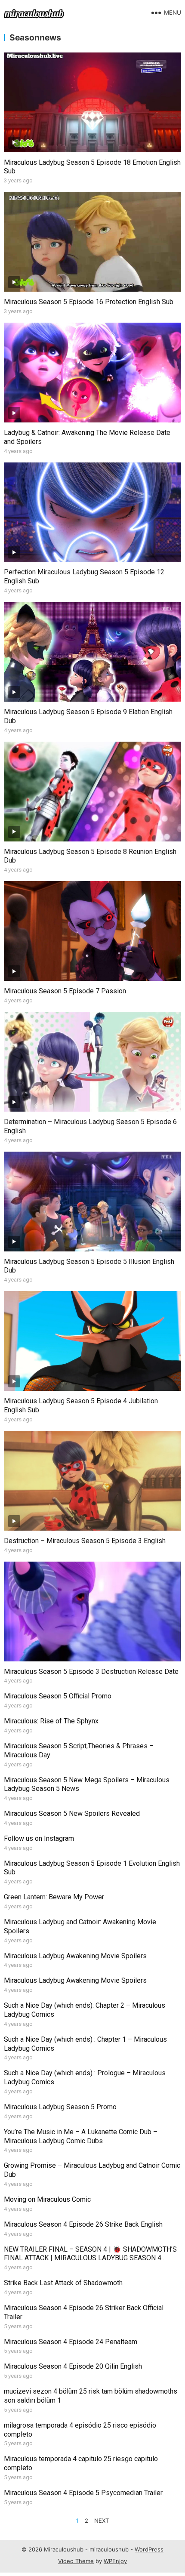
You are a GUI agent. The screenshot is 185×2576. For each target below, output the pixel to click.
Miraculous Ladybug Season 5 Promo (60, 2107)
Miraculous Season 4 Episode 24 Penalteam (71, 2342)
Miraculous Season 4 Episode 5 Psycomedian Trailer (83, 2493)
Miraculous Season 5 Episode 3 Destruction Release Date (91, 1672)
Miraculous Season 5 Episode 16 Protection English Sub (89, 302)
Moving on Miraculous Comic (47, 2199)
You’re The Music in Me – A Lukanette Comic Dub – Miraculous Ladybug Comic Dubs (81, 2136)
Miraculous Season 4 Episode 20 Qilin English (73, 2366)
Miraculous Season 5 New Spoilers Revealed (72, 1813)
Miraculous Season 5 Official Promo (58, 1696)
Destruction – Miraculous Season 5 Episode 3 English (85, 1541)
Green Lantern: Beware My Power (54, 1897)
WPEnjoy (115, 2561)
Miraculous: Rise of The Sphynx (51, 1721)
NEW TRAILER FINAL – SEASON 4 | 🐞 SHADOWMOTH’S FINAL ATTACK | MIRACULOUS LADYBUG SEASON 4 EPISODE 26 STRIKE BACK (90, 2258)
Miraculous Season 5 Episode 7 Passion (65, 991)
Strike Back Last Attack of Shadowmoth (63, 2283)
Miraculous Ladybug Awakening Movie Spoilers (75, 1956)
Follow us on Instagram (39, 1838)
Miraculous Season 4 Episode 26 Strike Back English (83, 2224)
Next (102, 2521)
